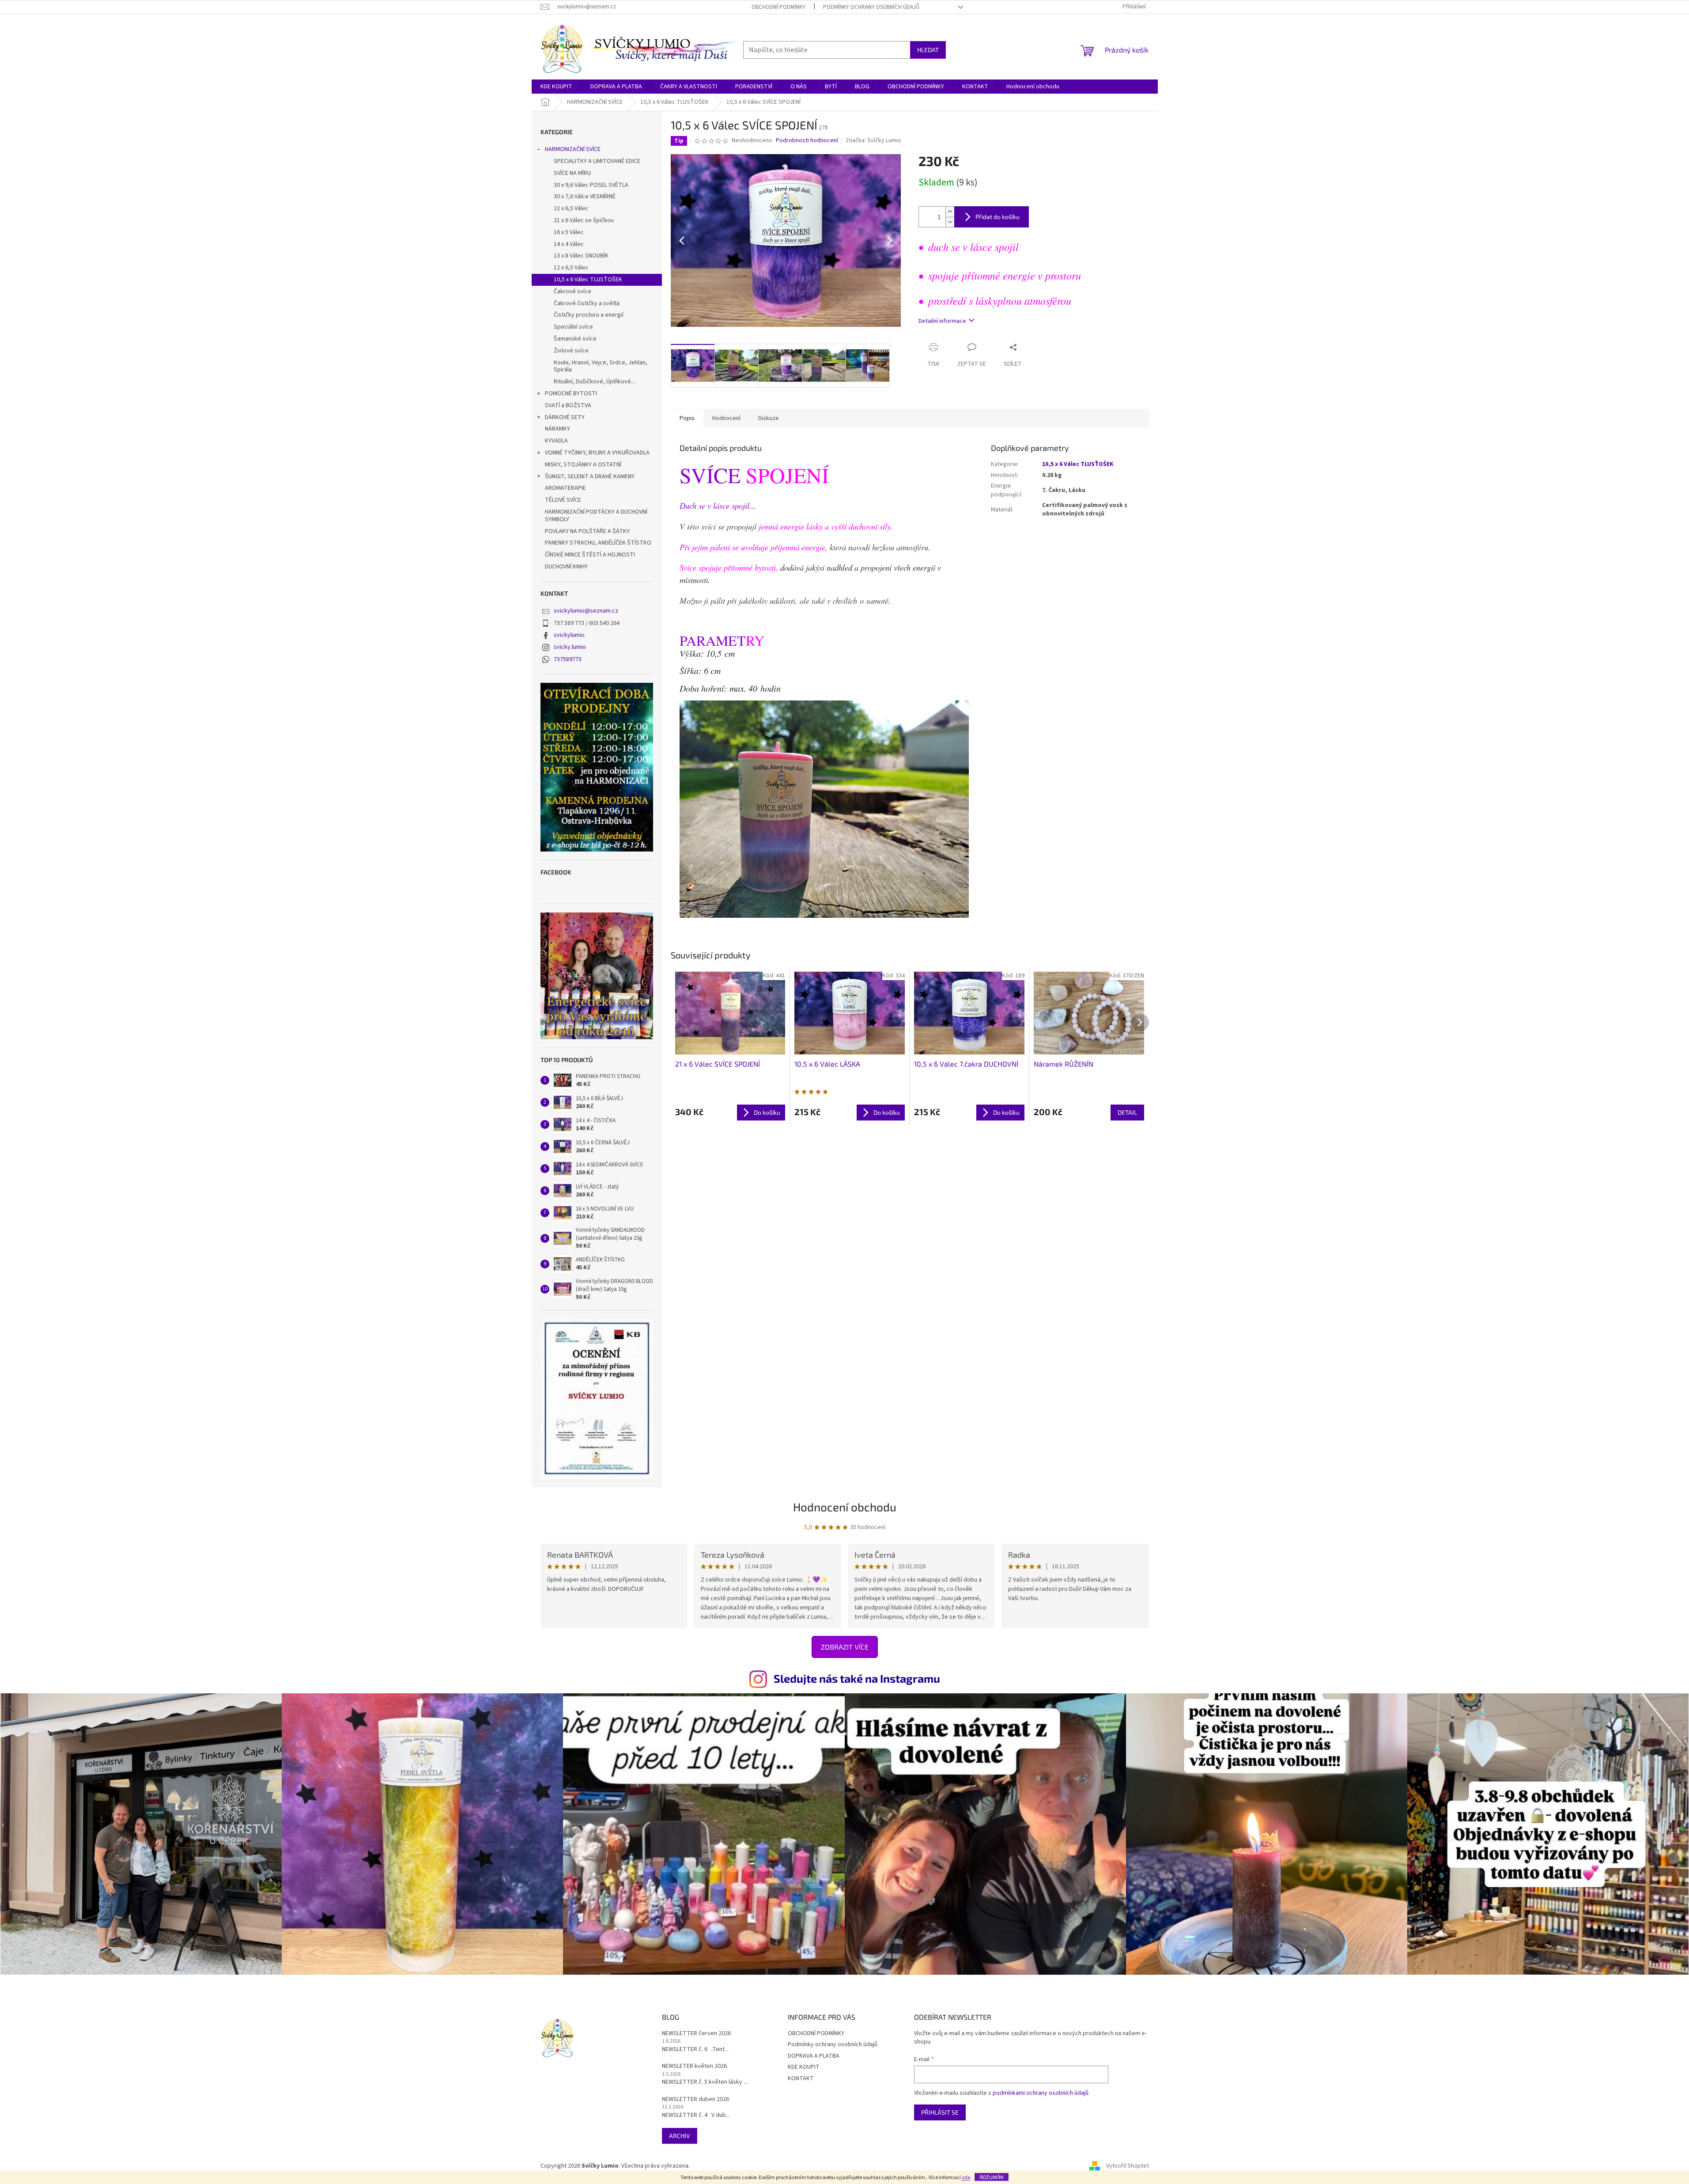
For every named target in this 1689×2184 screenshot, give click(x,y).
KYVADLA (556, 441)
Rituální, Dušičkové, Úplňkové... (594, 382)
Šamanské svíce (575, 339)
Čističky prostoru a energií (589, 315)
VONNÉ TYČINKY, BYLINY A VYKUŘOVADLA (597, 453)
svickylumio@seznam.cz (586, 611)
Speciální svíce (573, 327)
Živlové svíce (571, 351)
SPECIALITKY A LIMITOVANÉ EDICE (597, 161)
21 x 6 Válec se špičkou (584, 220)
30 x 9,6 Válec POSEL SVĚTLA (591, 185)
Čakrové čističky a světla (587, 303)
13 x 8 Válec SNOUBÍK (581, 256)
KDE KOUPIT (804, 2067)
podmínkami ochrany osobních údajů (1041, 2093)
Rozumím (992, 2177)
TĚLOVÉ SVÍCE (563, 500)
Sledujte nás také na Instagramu (857, 1678)
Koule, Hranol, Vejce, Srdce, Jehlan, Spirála (601, 366)
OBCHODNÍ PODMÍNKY (778, 7)
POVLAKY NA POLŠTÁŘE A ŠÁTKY (587, 531)
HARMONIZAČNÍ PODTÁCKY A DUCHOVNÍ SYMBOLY (596, 516)
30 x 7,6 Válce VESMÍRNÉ (585, 197)
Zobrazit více (845, 1647)
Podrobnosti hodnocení (807, 141)
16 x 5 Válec (569, 232)
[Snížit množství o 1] (950, 222)
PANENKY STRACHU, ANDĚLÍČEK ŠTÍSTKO (598, 543)
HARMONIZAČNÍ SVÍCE (573, 149)
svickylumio (569, 635)
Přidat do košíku (998, 217)
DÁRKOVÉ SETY (565, 417)
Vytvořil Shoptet (1128, 2166)
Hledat (928, 50)
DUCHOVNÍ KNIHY (566, 567)
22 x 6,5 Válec (571, 208)
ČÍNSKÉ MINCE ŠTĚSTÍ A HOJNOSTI (590, 555)
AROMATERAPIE (565, 488)
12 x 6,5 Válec (571, 268)
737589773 (568, 659)
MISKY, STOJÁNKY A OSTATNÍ (583, 465)
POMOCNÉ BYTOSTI (571, 394)
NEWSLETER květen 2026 (694, 2066)
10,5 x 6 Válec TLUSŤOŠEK (588, 280)
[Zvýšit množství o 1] (950, 212)
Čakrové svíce (572, 291)
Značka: (873, 140)
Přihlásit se (940, 2112)
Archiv (680, 2136)
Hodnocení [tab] (726, 418)
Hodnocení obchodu (845, 1507)
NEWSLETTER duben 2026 (695, 2099)
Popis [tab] (687, 418)
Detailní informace (942, 321)
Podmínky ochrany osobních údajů (871, 7)
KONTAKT (801, 2078)
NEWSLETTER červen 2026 (696, 2034)
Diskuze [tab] (769, 418)
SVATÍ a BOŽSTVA (568, 405)
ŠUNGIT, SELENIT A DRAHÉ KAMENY (590, 477)
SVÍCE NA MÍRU (572, 173)
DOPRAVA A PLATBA (814, 2056)
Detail (1127, 1112)
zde (966, 2178)
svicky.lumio (570, 647)
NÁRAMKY (557, 429)
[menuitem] (556, 87)
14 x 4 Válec (569, 244)
